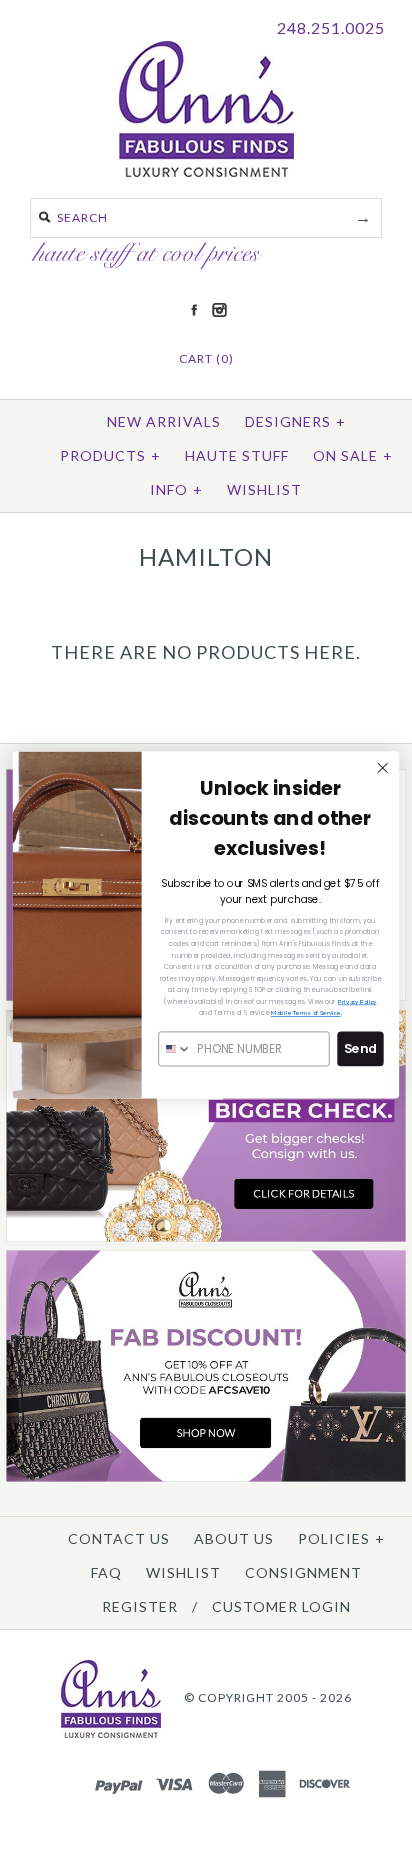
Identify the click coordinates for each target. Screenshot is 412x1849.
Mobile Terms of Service (306, 1013)
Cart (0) (206, 358)
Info (176, 489)
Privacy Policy (357, 1001)
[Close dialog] (382, 767)
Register (140, 1606)
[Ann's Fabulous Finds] (206, 170)
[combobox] (175, 1048)
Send (360, 1048)
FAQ (106, 1572)
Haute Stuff (237, 455)
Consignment (303, 1572)
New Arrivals (164, 421)
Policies (341, 1538)
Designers (295, 421)
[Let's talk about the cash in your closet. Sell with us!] (206, 1237)
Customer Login (281, 1606)
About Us (234, 1538)
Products (110, 455)
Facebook (194, 310)
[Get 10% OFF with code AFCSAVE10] (206, 1477)
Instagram (219, 310)
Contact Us (119, 1538)
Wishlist (264, 489)
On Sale (353, 455)
